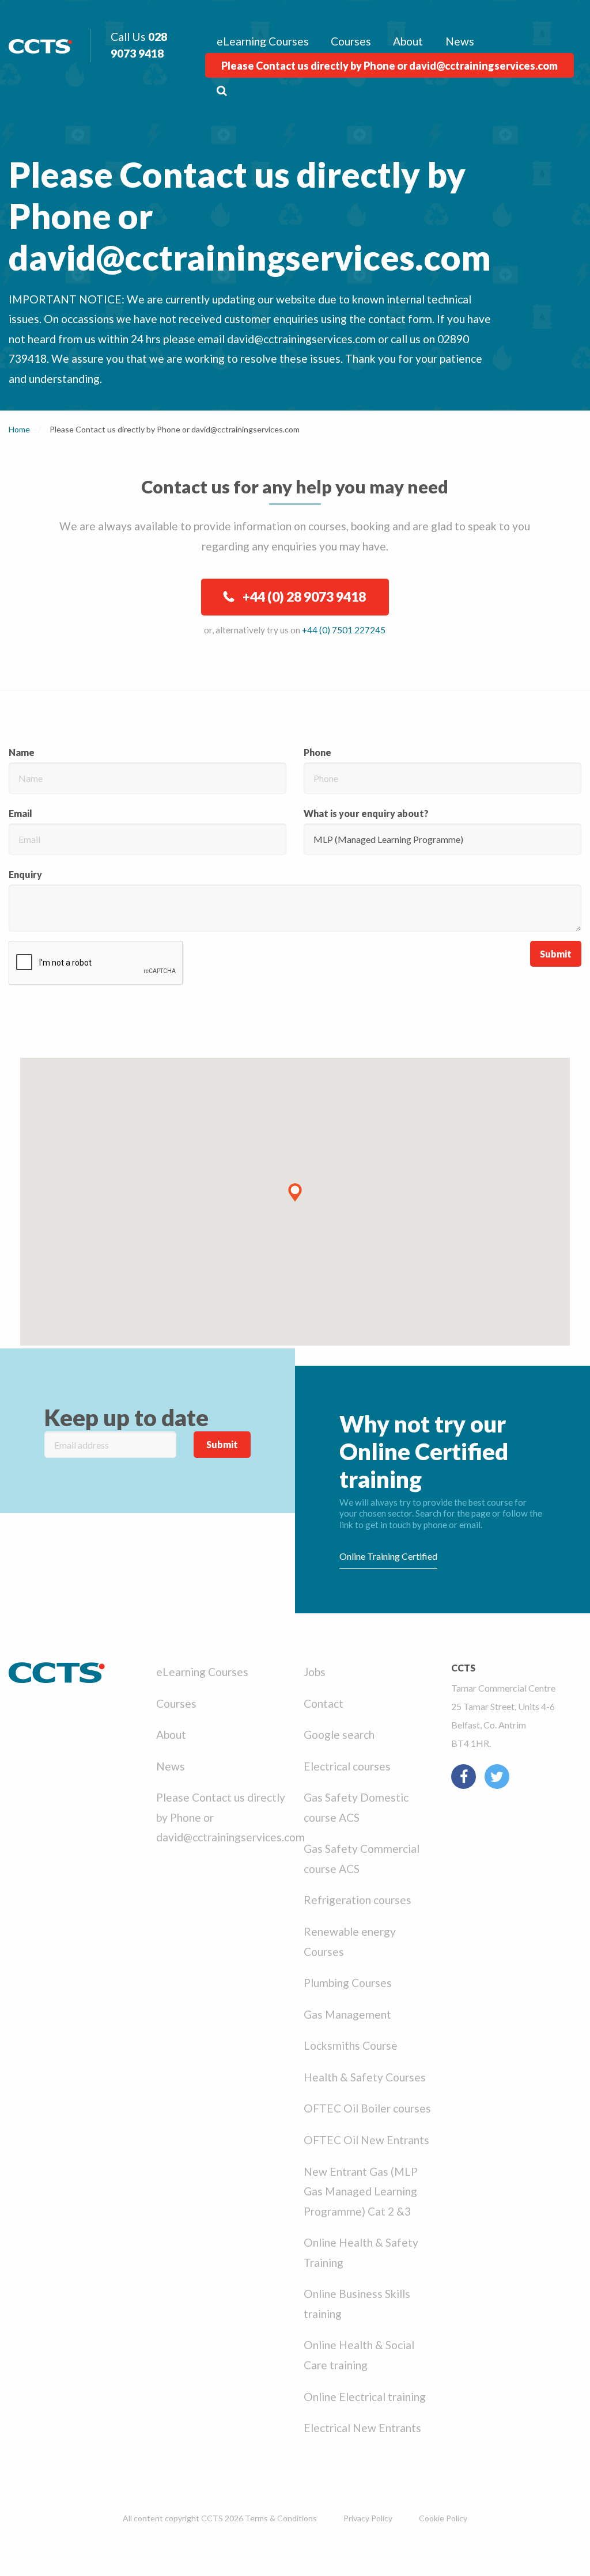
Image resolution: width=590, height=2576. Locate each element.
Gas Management (347, 2014)
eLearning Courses (263, 41)
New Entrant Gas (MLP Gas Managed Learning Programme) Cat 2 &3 (361, 2191)
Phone (317, 752)
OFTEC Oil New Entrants (366, 2140)
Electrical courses (347, 1766)
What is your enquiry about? (366, 813)
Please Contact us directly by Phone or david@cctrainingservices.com (389, 66)
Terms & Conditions (281, 2518)
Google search (339, 1735)
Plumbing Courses (348, 1983)
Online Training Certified (388, 1556)
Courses (351, 41)
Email (20, 813)
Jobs (315, 1672)
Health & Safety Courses (365, 2077)
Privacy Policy (368, 2518)
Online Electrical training (365, 2397)
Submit (556, 954)
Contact (324, 1703)
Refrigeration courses (358, 1900)
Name (22, 752)
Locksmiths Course (351, 2045)
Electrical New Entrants (362, 2428)
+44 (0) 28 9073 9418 (304, 596)
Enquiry (25, 874)
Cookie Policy (443, 2518)
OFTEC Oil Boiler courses (367, 2108)
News (460, 41)
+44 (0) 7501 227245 (344, 630)
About (408, 41)
